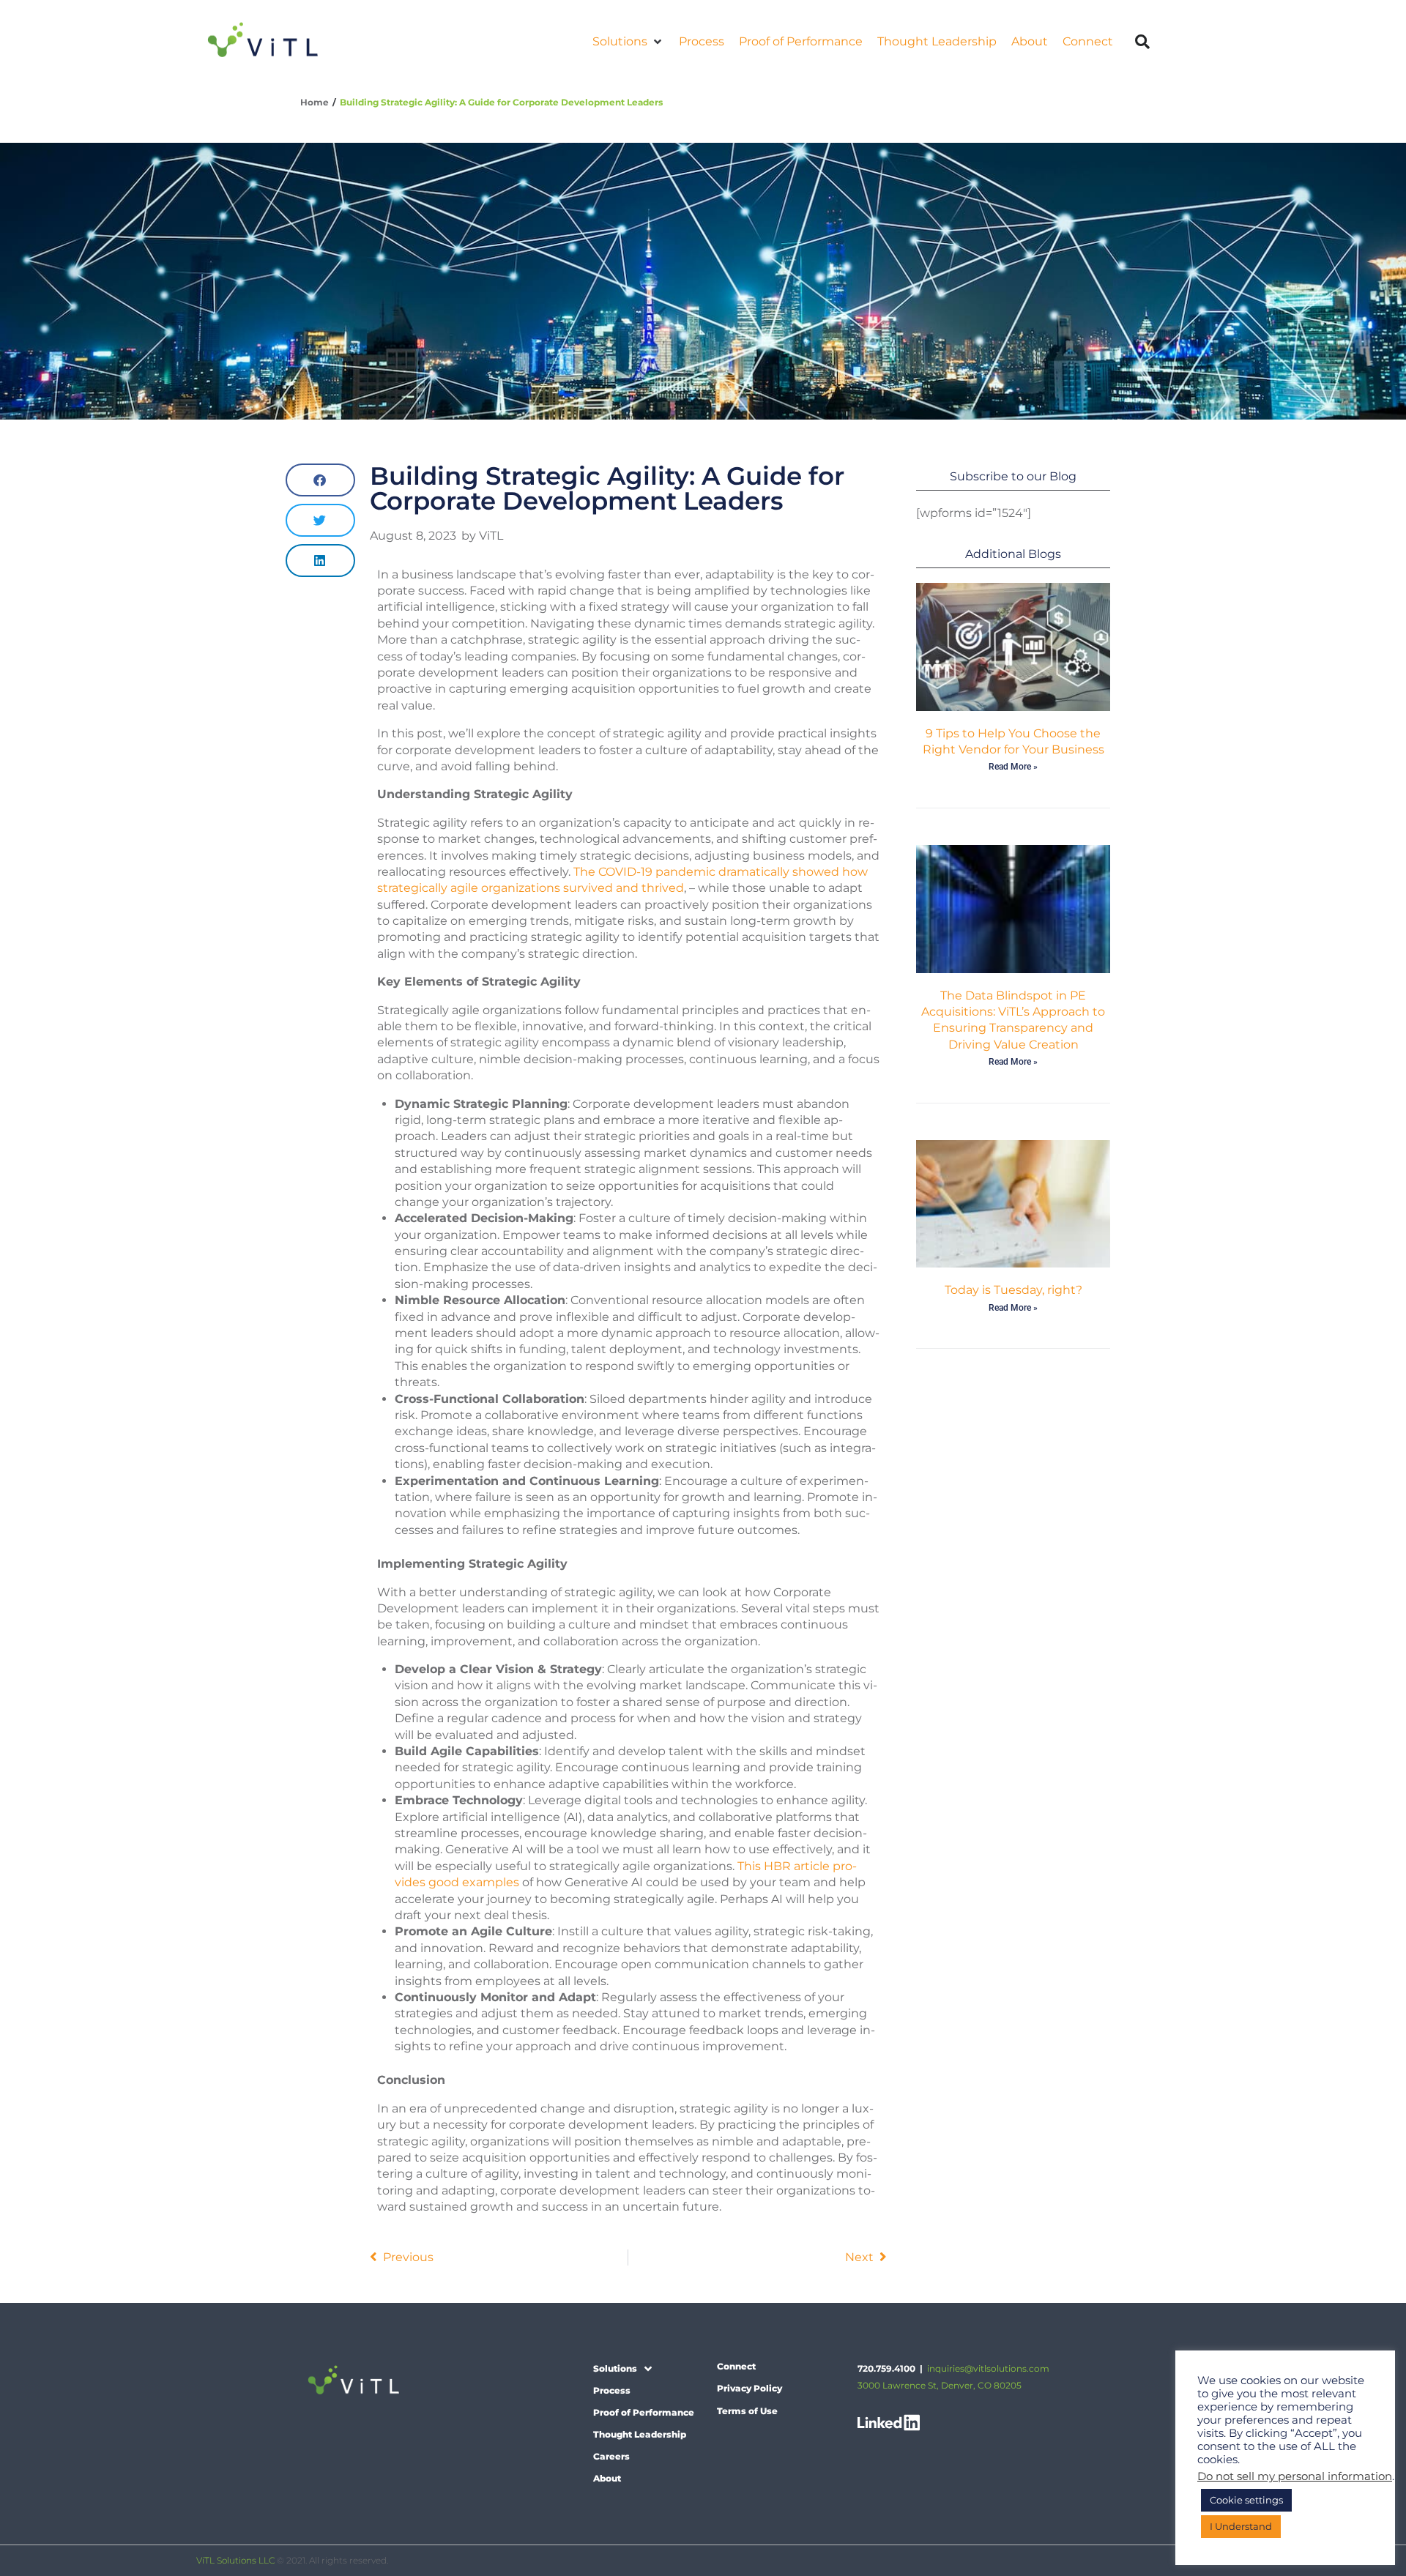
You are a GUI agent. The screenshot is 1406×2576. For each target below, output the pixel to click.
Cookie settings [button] (1246, 2500)
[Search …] (1143, 42)
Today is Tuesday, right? (1013, 1290)
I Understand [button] (1241, 2526)
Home (315, 102)
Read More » (1013, 767)
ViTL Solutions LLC (235, 2560)
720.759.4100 (886, 2368)
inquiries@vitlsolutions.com (988, 2368)
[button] (628, 42)
